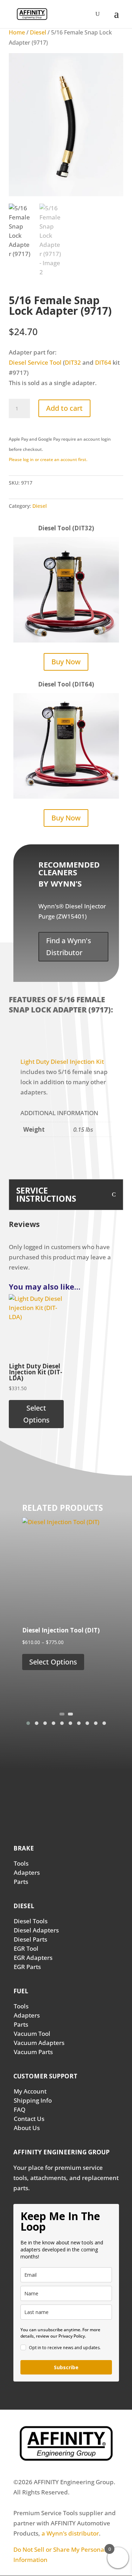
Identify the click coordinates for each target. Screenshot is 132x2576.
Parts (21, 1882)
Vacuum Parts (33, 2052)
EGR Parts (27, 1967)
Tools (21, 1863)
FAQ (20, 2110)
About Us (27, 2128)
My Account (30, 2091)
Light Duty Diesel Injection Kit (62, 1062)
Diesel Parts (30, 1939)
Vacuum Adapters (39, 2043)
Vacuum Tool (32, 2034)
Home (17, 32)
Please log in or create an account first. (48, 459)
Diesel (38, 32)
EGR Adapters (33, 1958)
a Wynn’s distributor (70, 2533)
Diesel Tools (31, 1921)
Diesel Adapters (36, 1930)
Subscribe (66, 2367)
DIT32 (73, 362)
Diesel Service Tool (35, 362)
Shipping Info (33, 2100)
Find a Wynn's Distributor (69, 947)
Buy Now (66, 662)
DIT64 (103, 362)
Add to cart (64, 408)
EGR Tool (26, 1948)
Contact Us (29, 2119)
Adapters (27, 1872)
